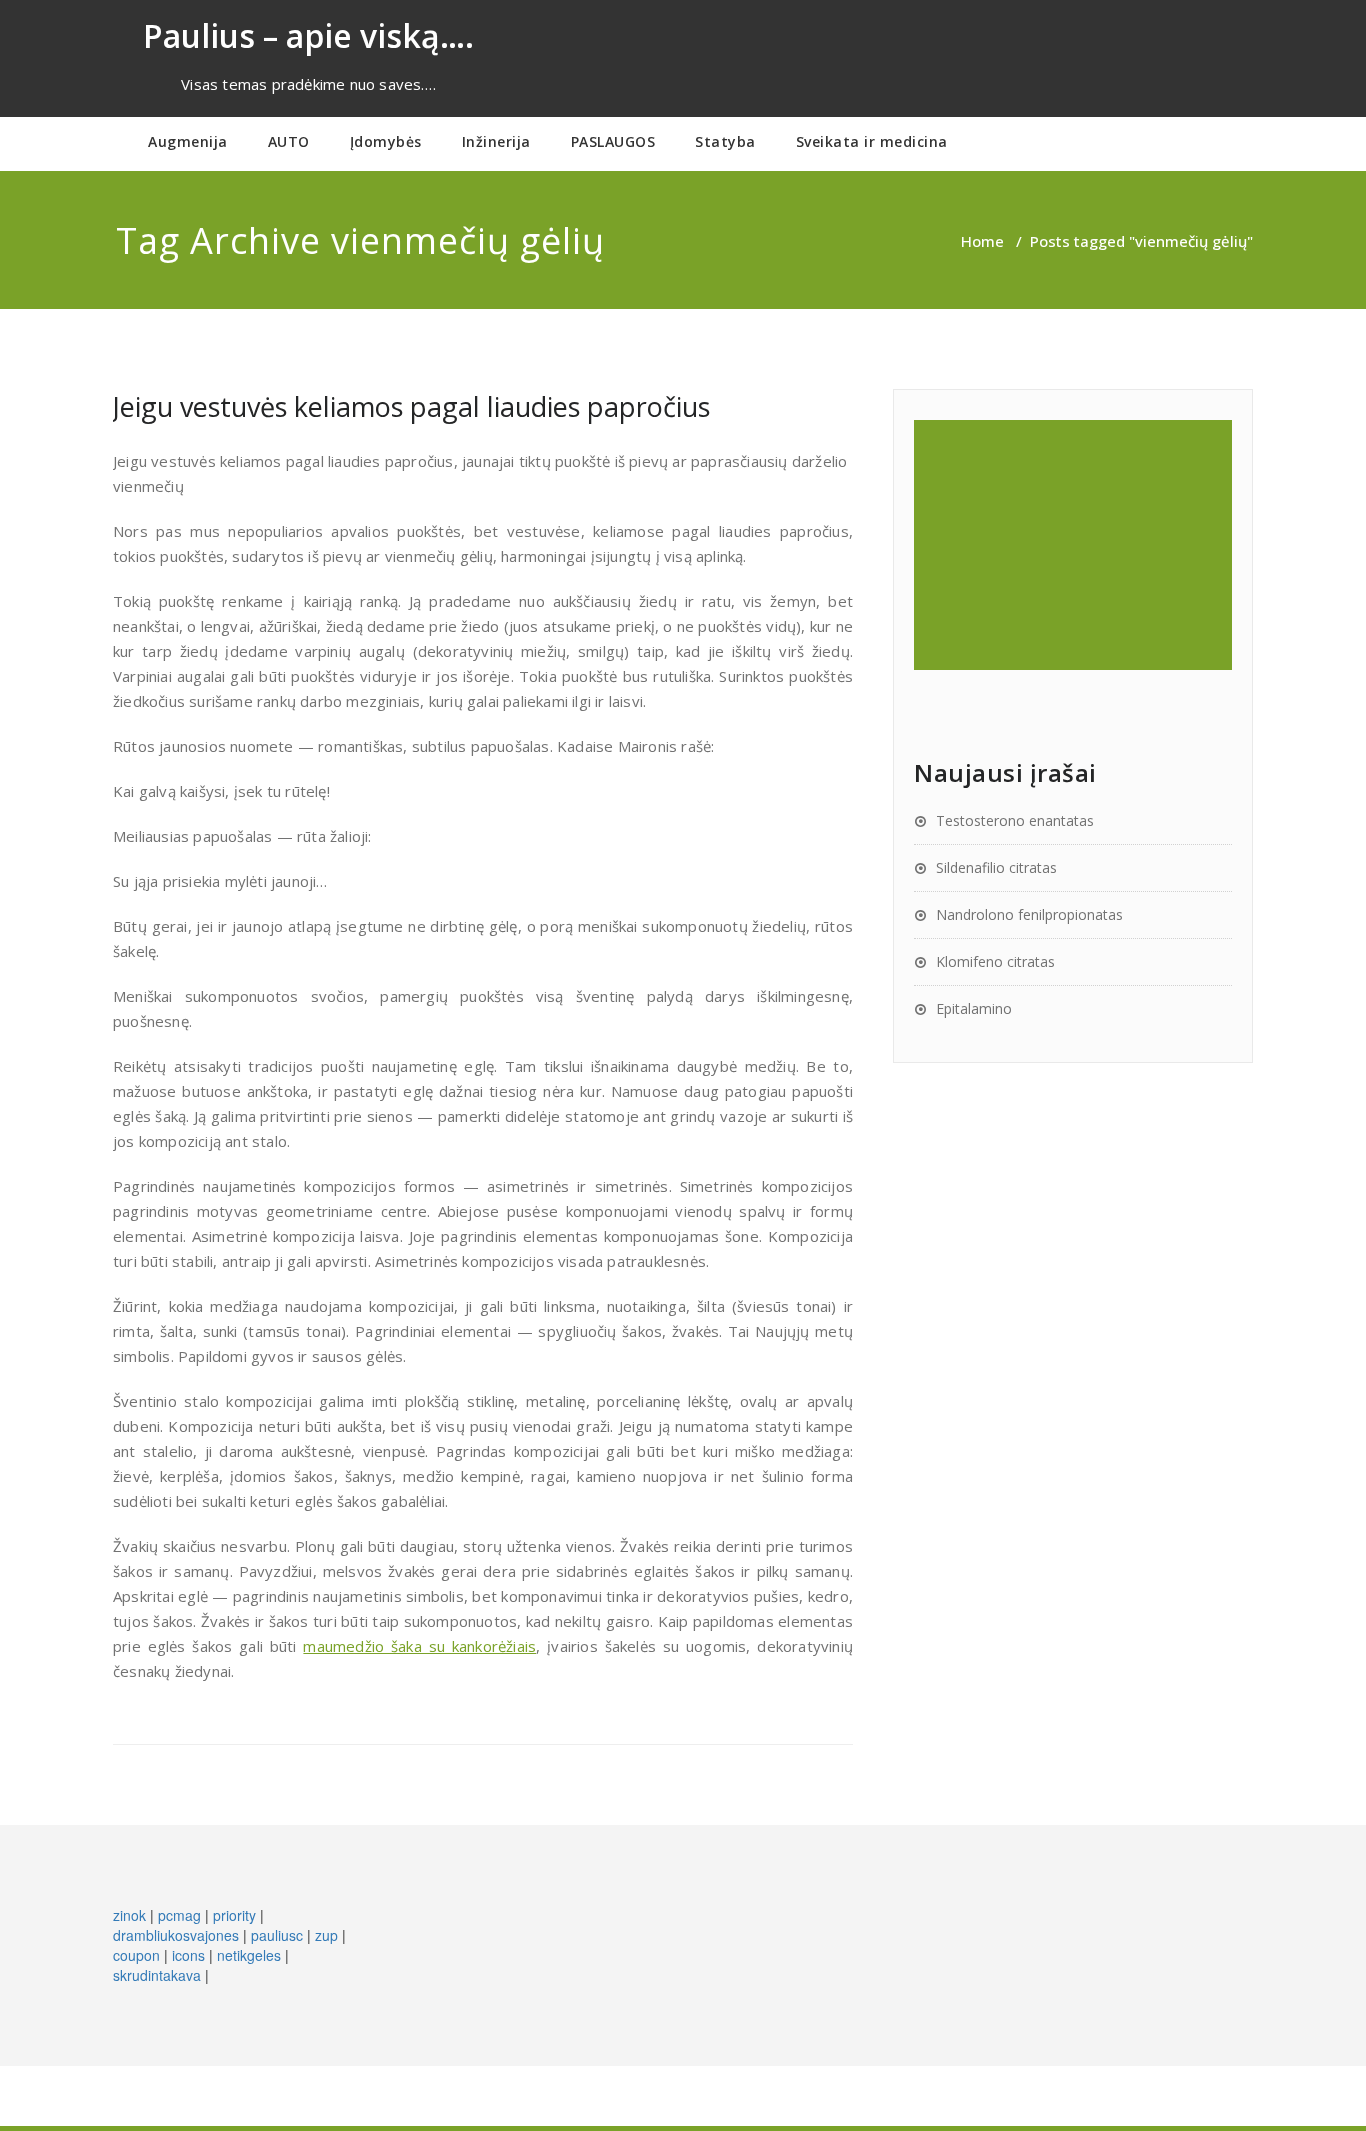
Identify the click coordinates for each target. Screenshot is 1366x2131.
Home (982, 241)
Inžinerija (496, 141)
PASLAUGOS (613, 141)
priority (234, 1915)
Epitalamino (974, 1008)
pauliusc (277, 1935)
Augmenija (188, 141)
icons (188, 1955)
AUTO (289, 141)
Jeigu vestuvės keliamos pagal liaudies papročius (411, 406)
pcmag (179, 1915)
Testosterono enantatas (1015, 820)
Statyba (725, 141)
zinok (129, 1915)
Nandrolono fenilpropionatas (1029, 914)
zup (326, 1935)
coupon (136, 1955)
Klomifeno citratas (995, 961)
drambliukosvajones (176, 1935)
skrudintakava (157, 1975)
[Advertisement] (1076, 545)
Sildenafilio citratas (996, 867)
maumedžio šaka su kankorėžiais (419, 1646)
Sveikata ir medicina (872, 141)
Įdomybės (386, 141)
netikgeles (249, 1955)
